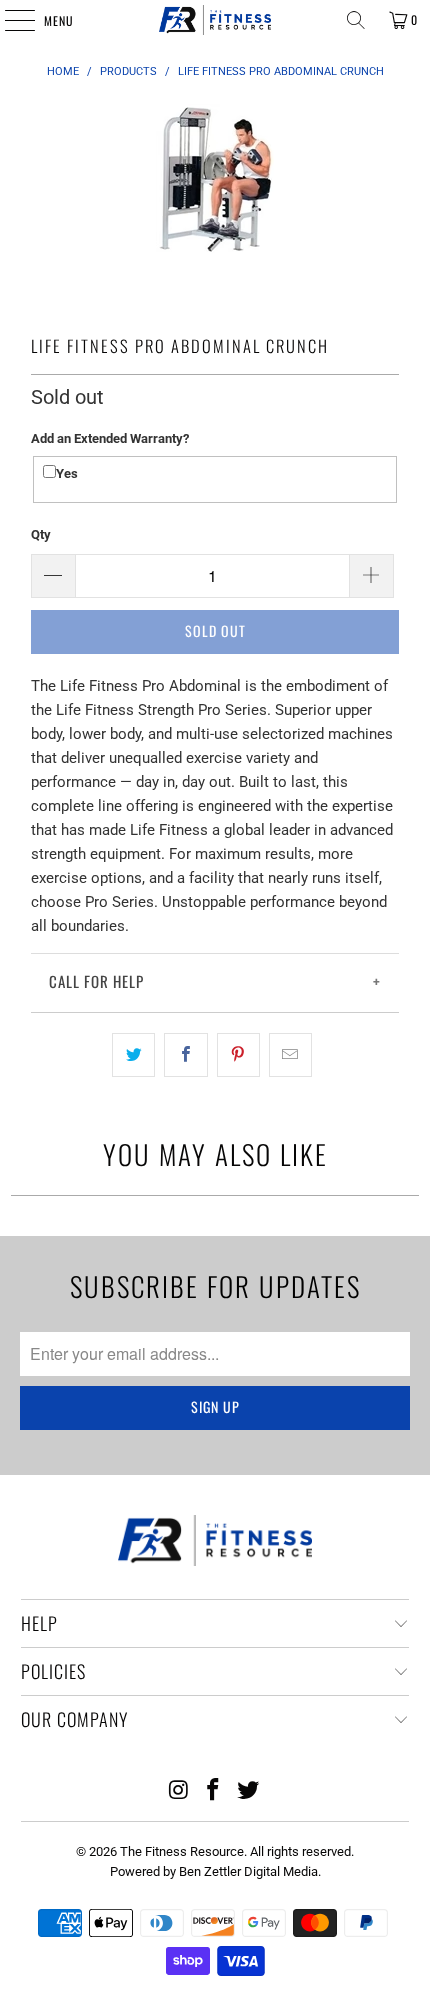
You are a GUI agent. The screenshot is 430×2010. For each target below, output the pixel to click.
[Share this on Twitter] (133, 1055)
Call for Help (96, 981)
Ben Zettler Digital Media (248, 1871)
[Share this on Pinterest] (238, 1055)
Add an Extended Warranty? (110, 438)
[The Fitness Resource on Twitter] (249, 1791)
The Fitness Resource (182, 1851)
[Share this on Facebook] (185, 1055)
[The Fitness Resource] (215, 20)
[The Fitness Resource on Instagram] (179, 1791)
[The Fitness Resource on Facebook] (214, 1791)
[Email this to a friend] (290, 1055)
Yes (67, 473)
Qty (41, 534)
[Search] (356, 20)
